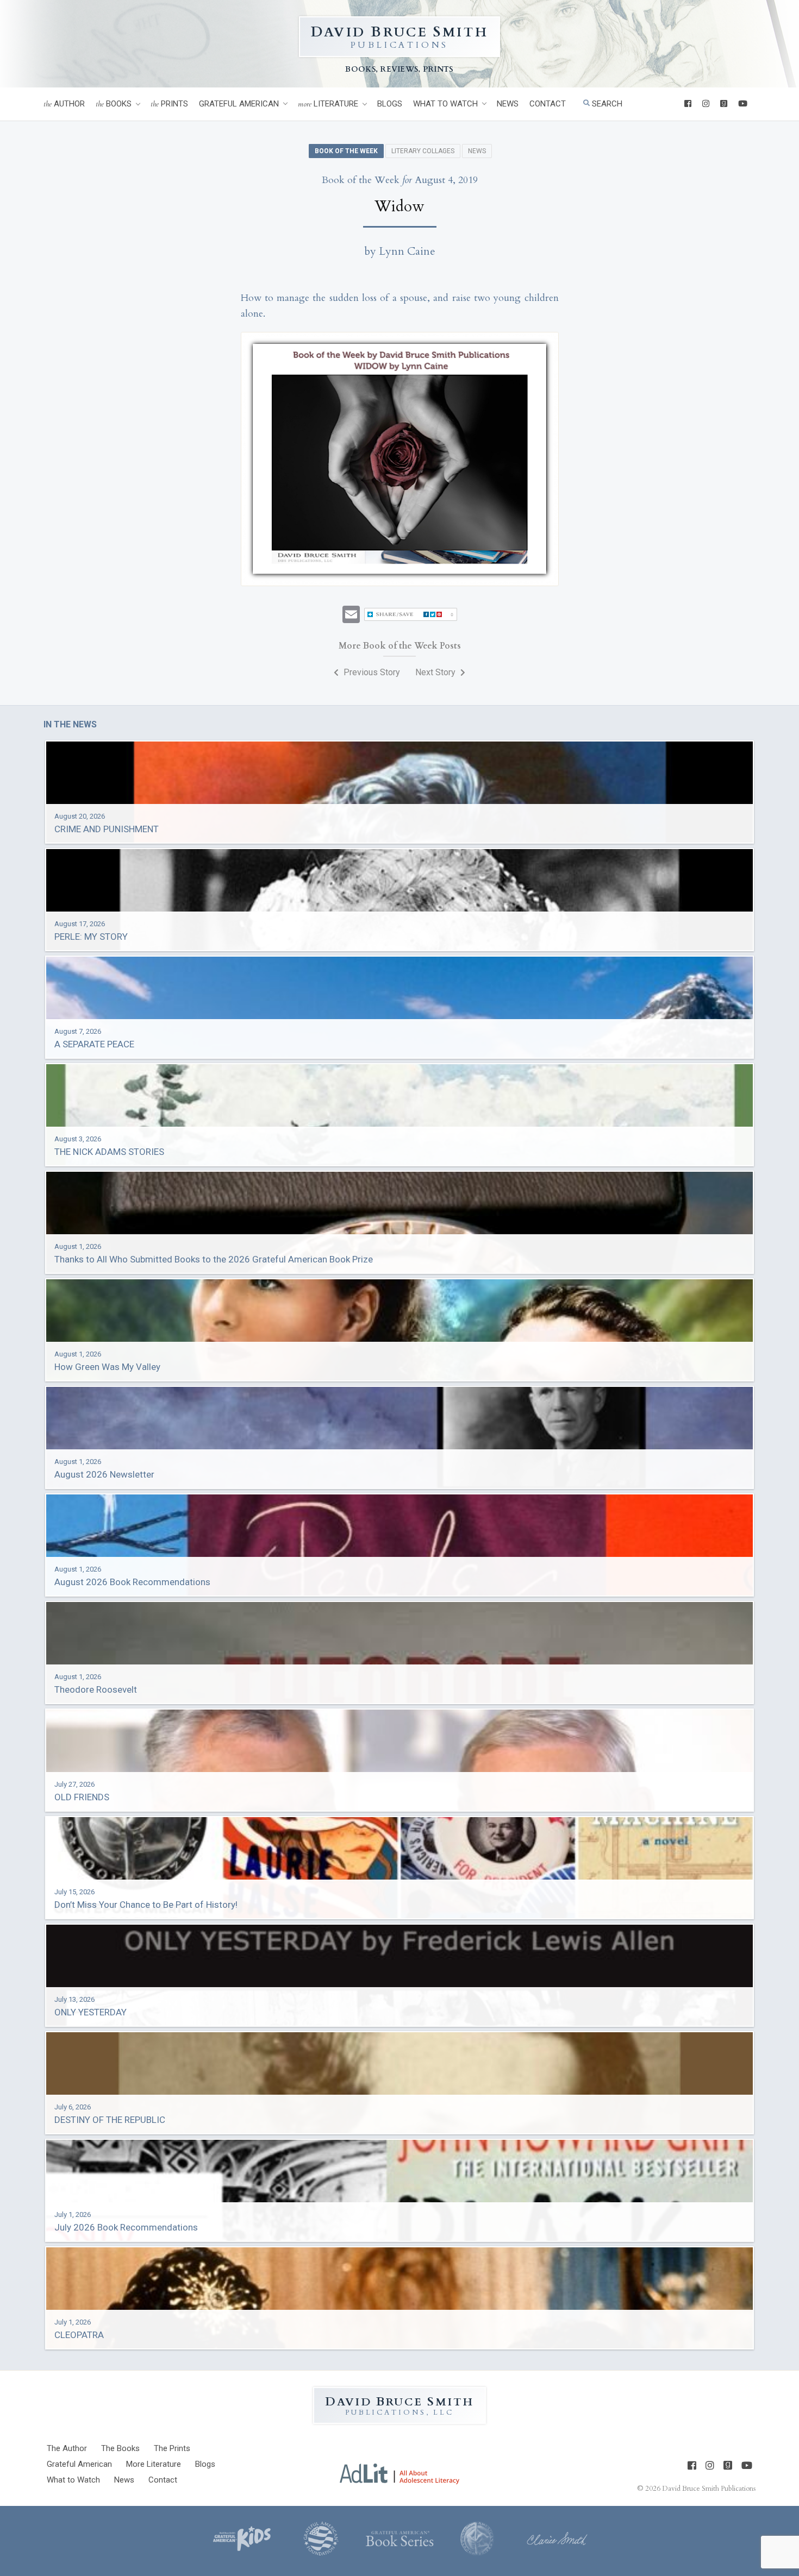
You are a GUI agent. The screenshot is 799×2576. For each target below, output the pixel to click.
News (508, 104)
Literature (328, 104)
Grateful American (239, 104)
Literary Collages (423, 151)
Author (64, 104)
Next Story (436, 672)
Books (114, 104)
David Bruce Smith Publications (709, 2489)
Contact (548, 104)
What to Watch (445, 104)
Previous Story (371, 672)
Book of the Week (346, 151)
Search (606, 104)
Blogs (390, 104)
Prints (169, 104)
